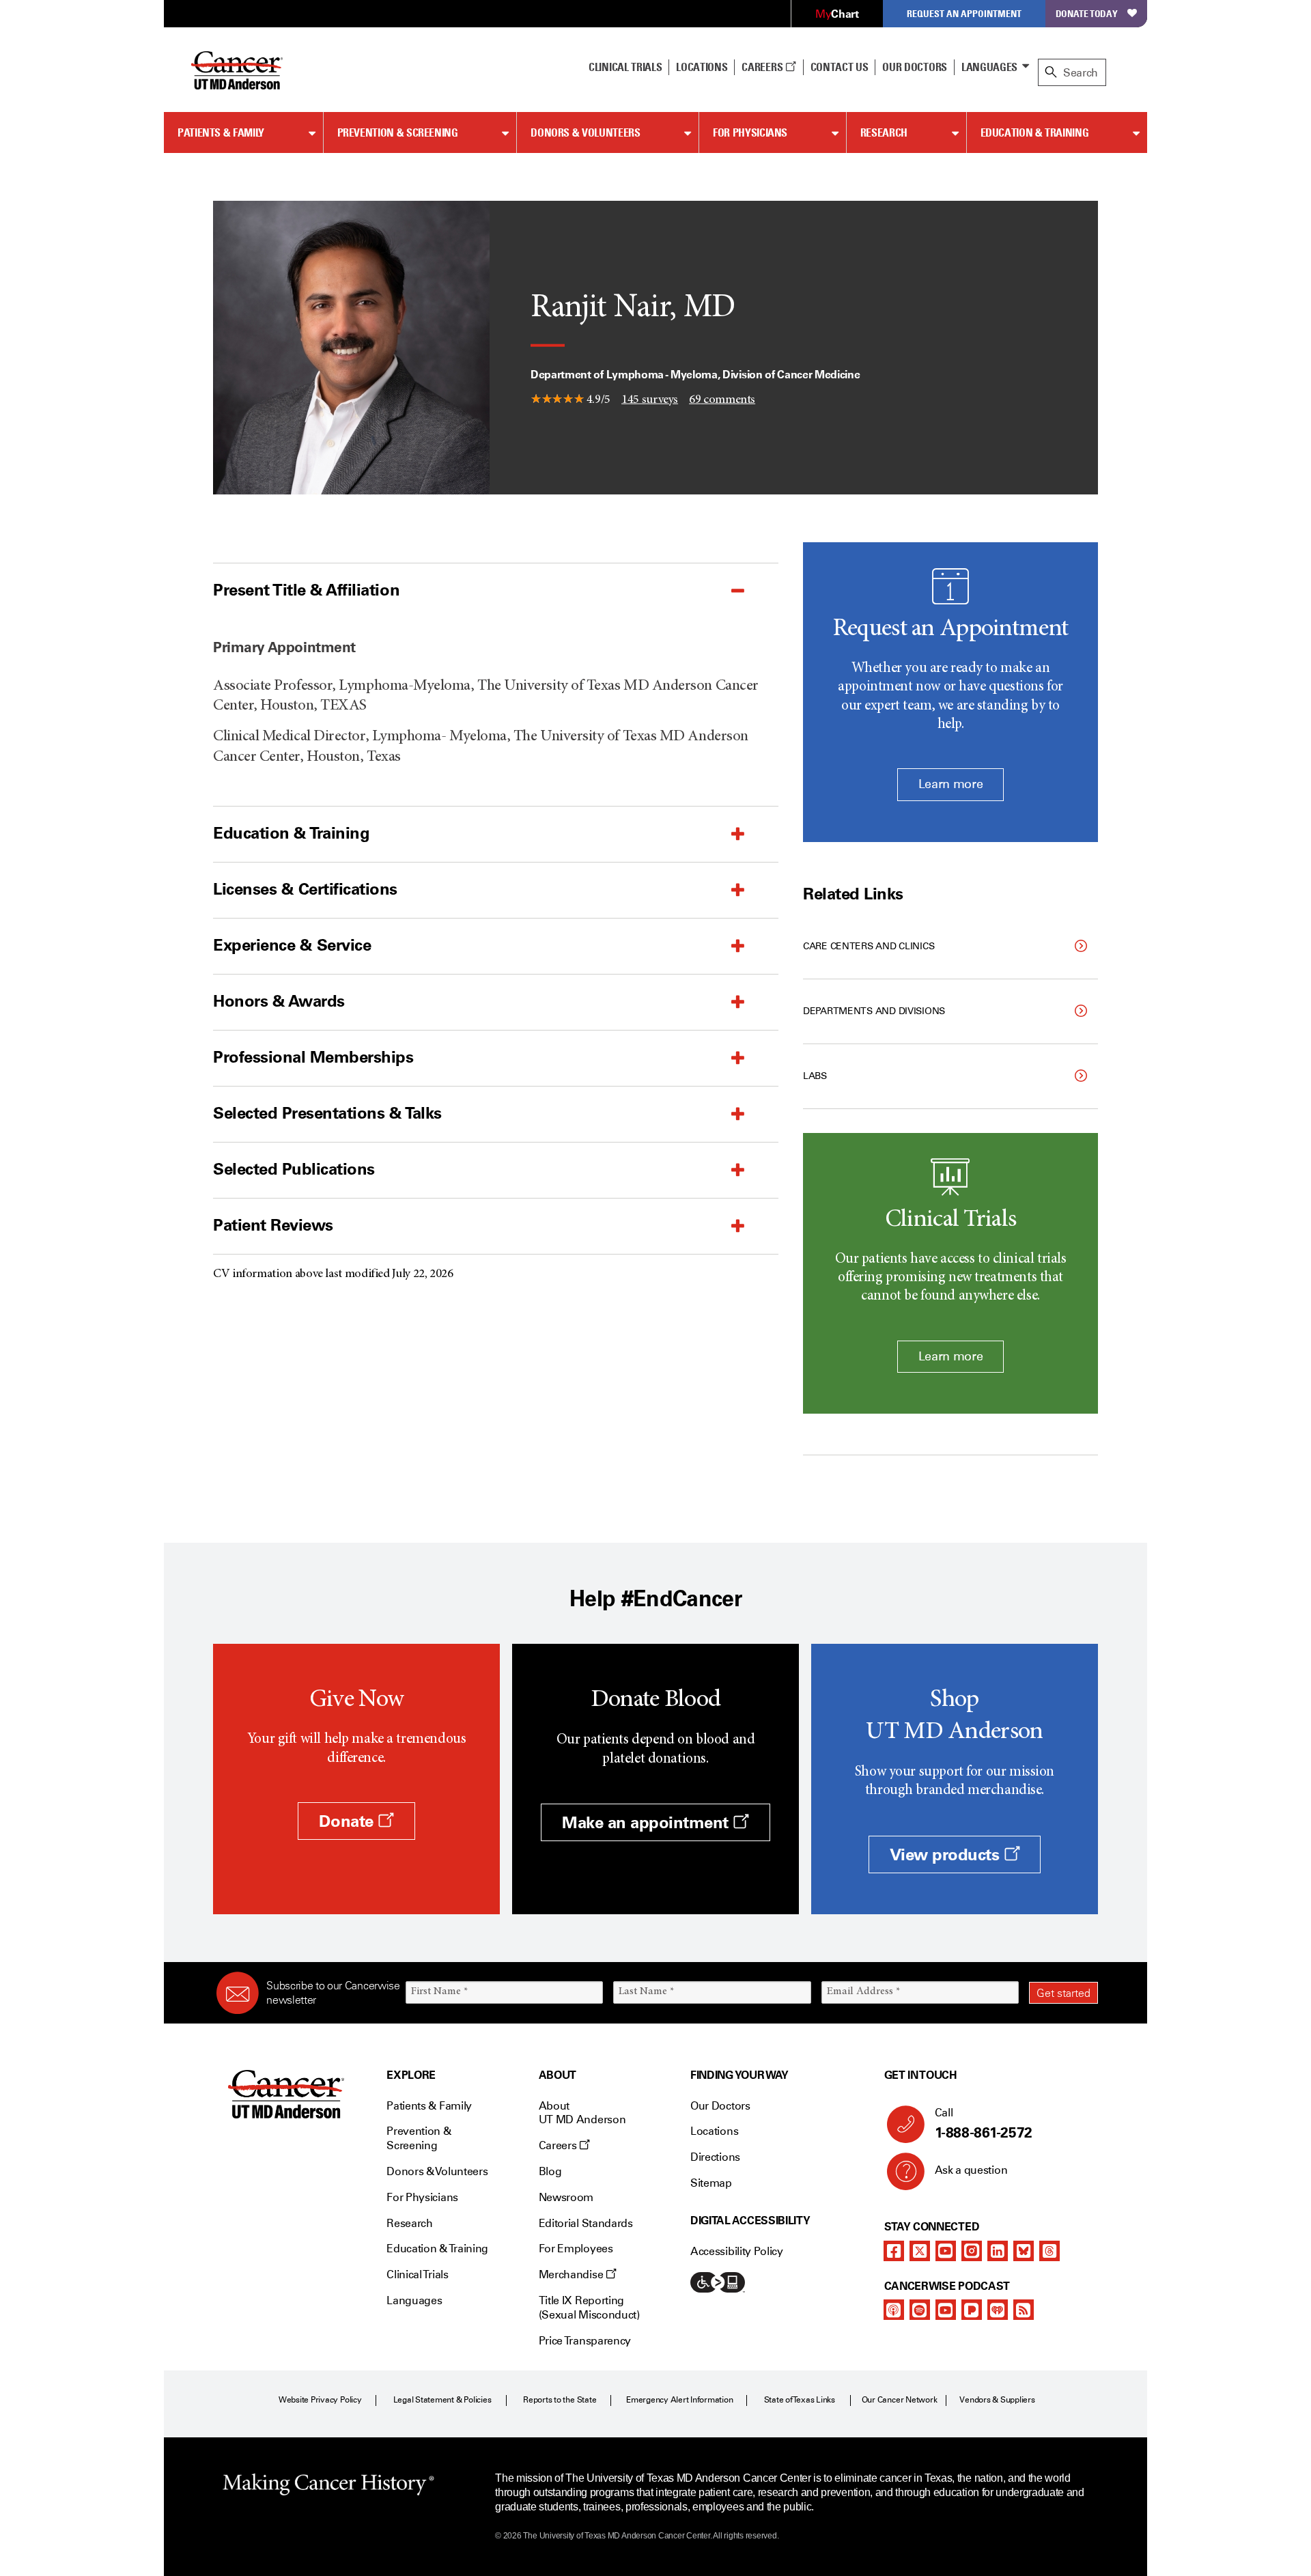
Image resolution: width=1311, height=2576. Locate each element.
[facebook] (894, 2251)
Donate (348, 1821)
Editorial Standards (586, 2223)
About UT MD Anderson (582, 2113)
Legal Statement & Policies (442, 2400)
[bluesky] (1024, 2251)
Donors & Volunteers (585, 132)
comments (722, 400)
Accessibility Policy (737, 2251)
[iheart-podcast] (998, 2310)
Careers (763, 67)
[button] (462, 590)
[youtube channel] (946, 2251)
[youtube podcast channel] (946, 2310)
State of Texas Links (800, 2400)
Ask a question (971, 2170)
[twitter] (920, 2251)
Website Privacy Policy (320, 2400)
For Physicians (750, 132)
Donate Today (1087, 13)
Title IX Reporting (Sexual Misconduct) (589, 2308)
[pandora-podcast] (972, 2310)
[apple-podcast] (894, 2310)
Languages (989, 67)
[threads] (1049, 2251)
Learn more (950, 784)
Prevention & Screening (398, 132)
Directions (715, 2157)
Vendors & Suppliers (997, 2400)
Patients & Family (221, 132)
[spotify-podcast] (920, 2310)
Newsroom (566, 2197)
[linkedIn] (998, 2251)
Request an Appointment (964, 13)
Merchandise (572, 2274)
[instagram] (972, 2251)
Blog (550, 2171)
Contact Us (840, 67)
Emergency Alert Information (680, 2400)
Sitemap (711, 2183)
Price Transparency (585, 2341)
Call (984, 2124)
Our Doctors (914, 67)
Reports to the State (560, 2400)
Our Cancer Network (900, 2400)
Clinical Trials (625, 67)
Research (884, 132)
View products (947, 1854)
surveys (650, 400)
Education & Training (1035, 132)
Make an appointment (647, 1822)
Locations (714, 2131)
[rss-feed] (1024, 2310)
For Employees (576, 2249)
